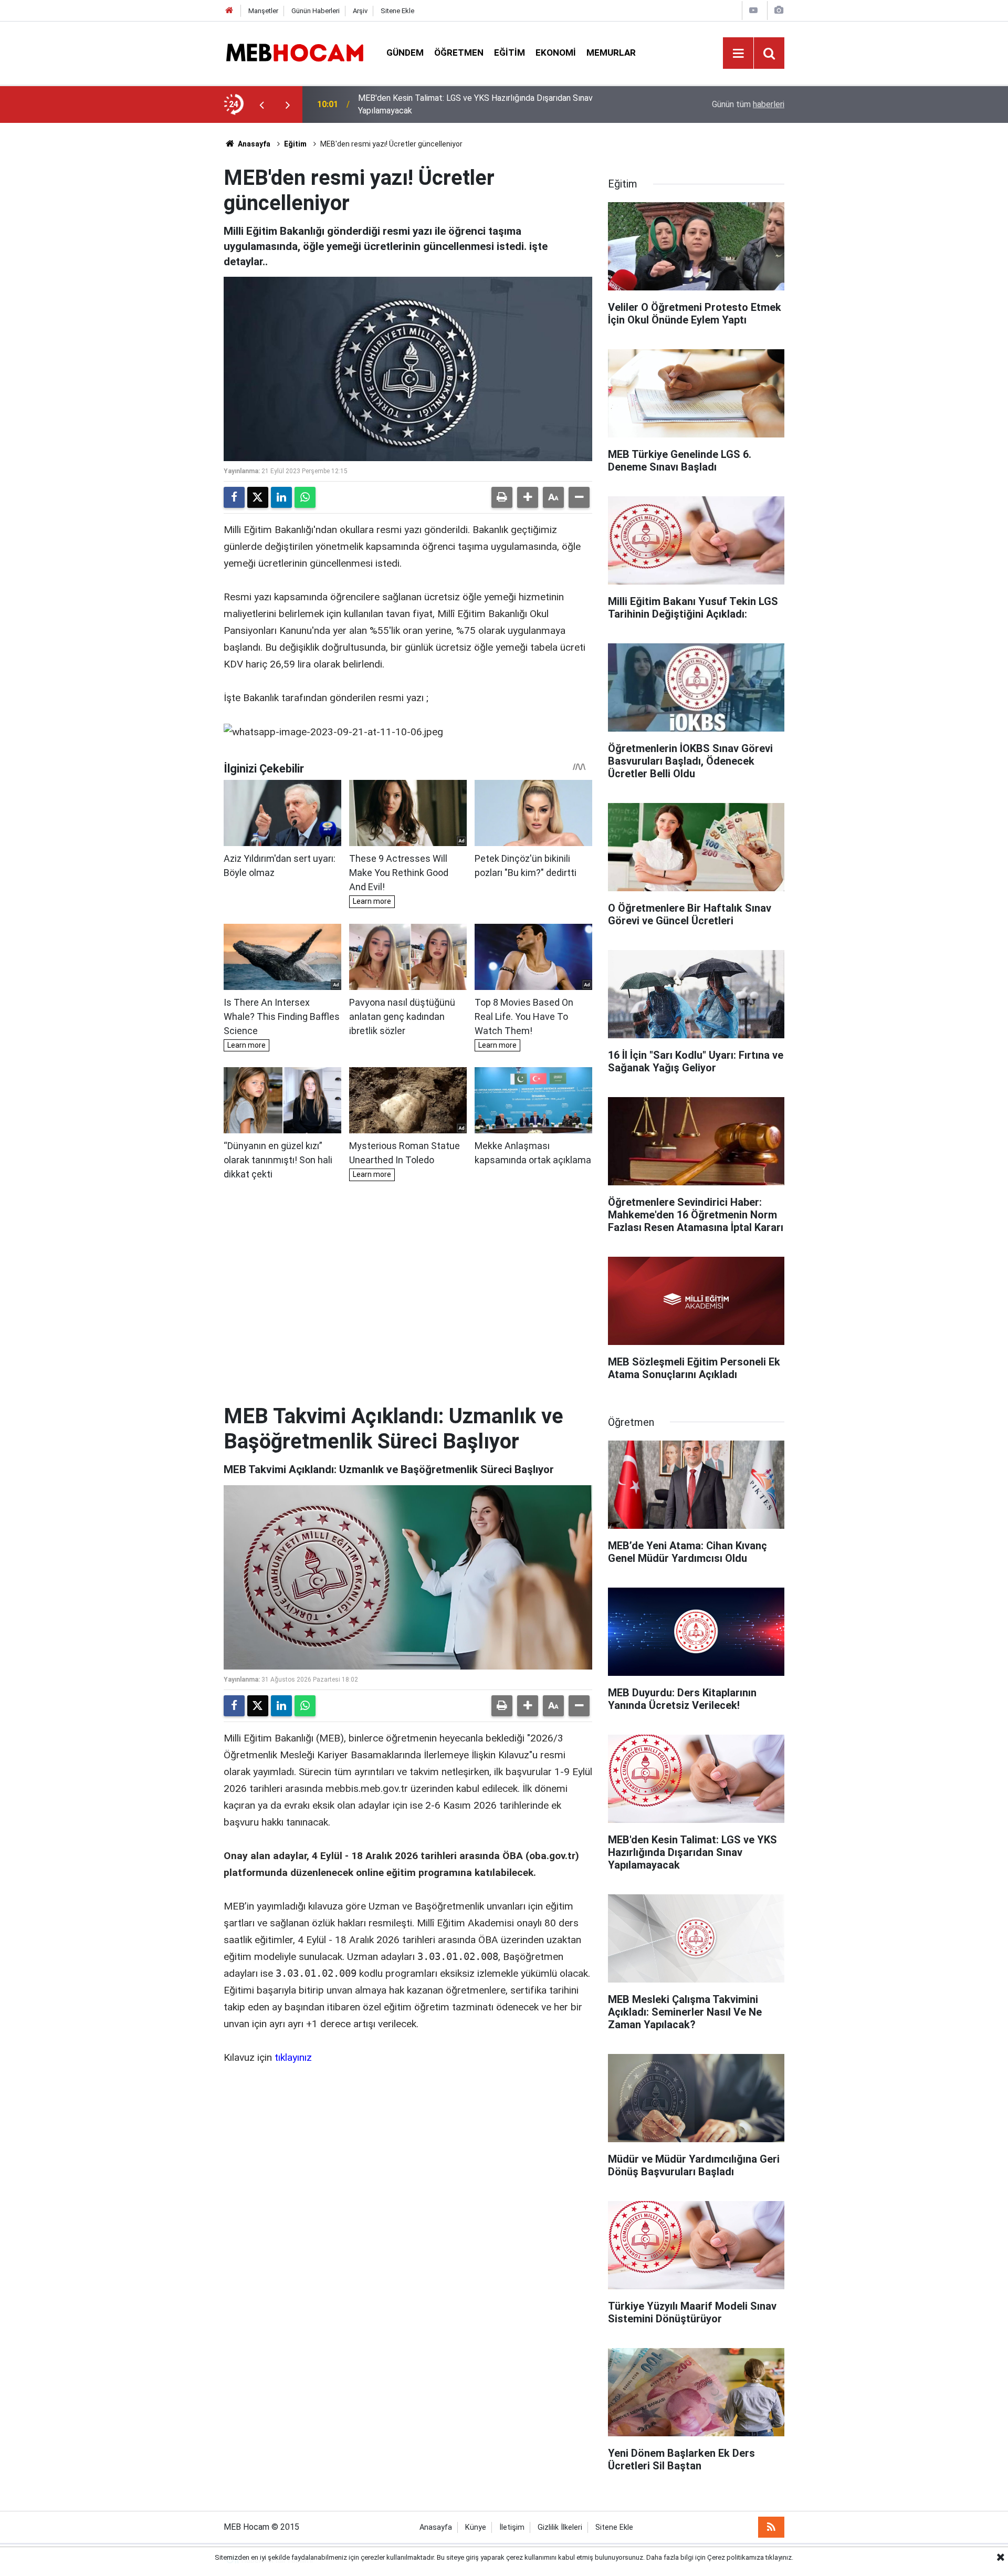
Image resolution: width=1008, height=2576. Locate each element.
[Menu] (738, 54)
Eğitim (510, 53)
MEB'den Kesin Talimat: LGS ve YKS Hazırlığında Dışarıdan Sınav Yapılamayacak (475, 104)
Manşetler (263, 11)
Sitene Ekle (397, 11)
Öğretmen (459, 53)
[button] (528, 497)
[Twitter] (258, 497)
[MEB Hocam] (295, 52)
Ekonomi (556, 53)
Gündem (405, 53)
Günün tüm (748, 104)
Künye (476, 2527)
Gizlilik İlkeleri (560, 2527)
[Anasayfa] (229, 11)
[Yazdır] (502, 497)
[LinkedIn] (281, 497)
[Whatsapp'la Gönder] (305, 497)
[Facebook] (234, 497)
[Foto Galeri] (779, 10)
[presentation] (261, 105)
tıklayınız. (779, 2557)
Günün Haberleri (316, 11)
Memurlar (611, 53)
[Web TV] (753, 10)
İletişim (512, 2527)
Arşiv (360, 11)
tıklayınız (293, 2057)
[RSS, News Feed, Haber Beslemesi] (771, 2527)
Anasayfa (253, 144)
